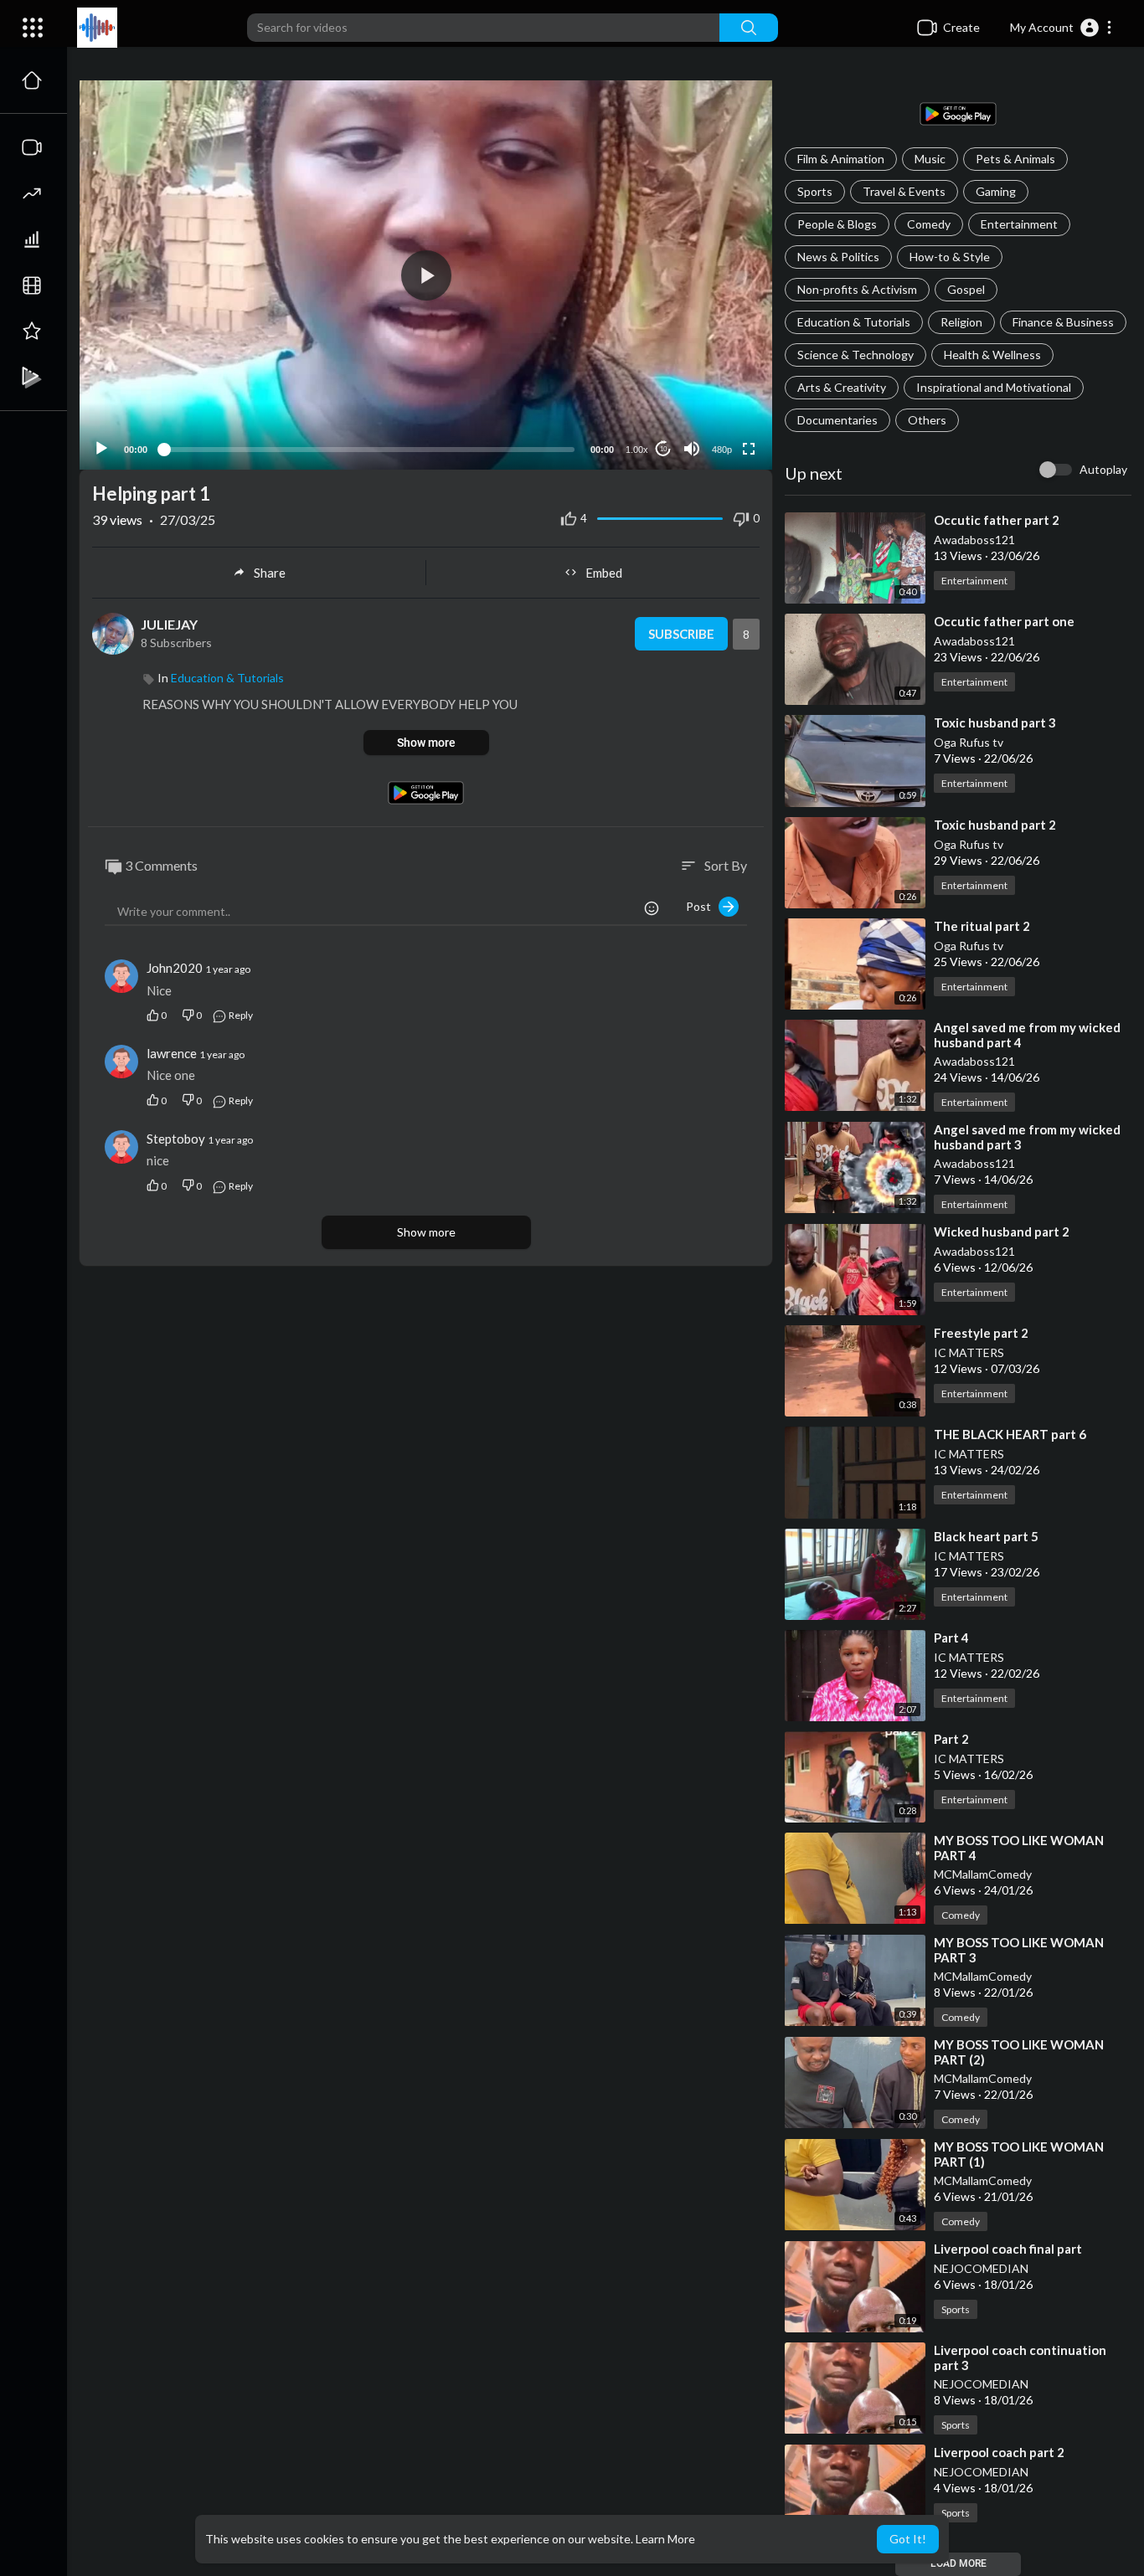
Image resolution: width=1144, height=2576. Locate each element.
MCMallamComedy (983, 1874)
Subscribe (681, 634)
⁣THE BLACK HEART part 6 (1010, 1434)
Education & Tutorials (854, 322)
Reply (240, 1015)
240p (717, 408)
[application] (426, 275)
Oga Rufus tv (969, 742)
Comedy (929, 224)
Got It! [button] (908, 2539)
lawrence (172, 1053)
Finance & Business (1063, 322)
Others (927, 420)
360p (717, 383)
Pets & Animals (1015, 159)
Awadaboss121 (974, 540)
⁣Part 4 (951, 1638)
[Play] (101, 449)
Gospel (966, 289)
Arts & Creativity (842, 387)
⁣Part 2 (951, 1739)
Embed (604, 573)
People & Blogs (837, 224)
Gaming (996, 191)
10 (663, 449)
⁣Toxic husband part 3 (995, 722)
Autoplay (1103, 469)
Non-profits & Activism (857, 289)
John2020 (175, 968)
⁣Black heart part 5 (986, 1536)
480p (722, 450)
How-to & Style (950, 257)
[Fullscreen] (749, 449)
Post (702, 906)
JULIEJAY (169, 624)
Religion (961, 322)
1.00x (637, 450)
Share (270, 573)
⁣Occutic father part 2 (997, 520)
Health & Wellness (992, 355)
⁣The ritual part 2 (982, 926)
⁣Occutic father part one (1004, 621)
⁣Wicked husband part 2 (1002, 1231)
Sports (815, 191)
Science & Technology (855, 355)
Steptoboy (176, 1139)
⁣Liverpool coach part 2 (999, 2452)
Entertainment (1019, 224)
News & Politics (838, 257)
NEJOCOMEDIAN (981, 2268)
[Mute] (692, 449)
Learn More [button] (665, 2539)
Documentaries (837, 420)
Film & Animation (841, 159)
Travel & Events (904, 191)
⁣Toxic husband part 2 (995, 825)
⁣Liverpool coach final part (1008, 2249)
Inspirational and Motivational (994, 387)
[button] (1062, 28)
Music (930, 159)
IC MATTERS (969, 1352)
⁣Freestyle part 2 (981, 1333)
